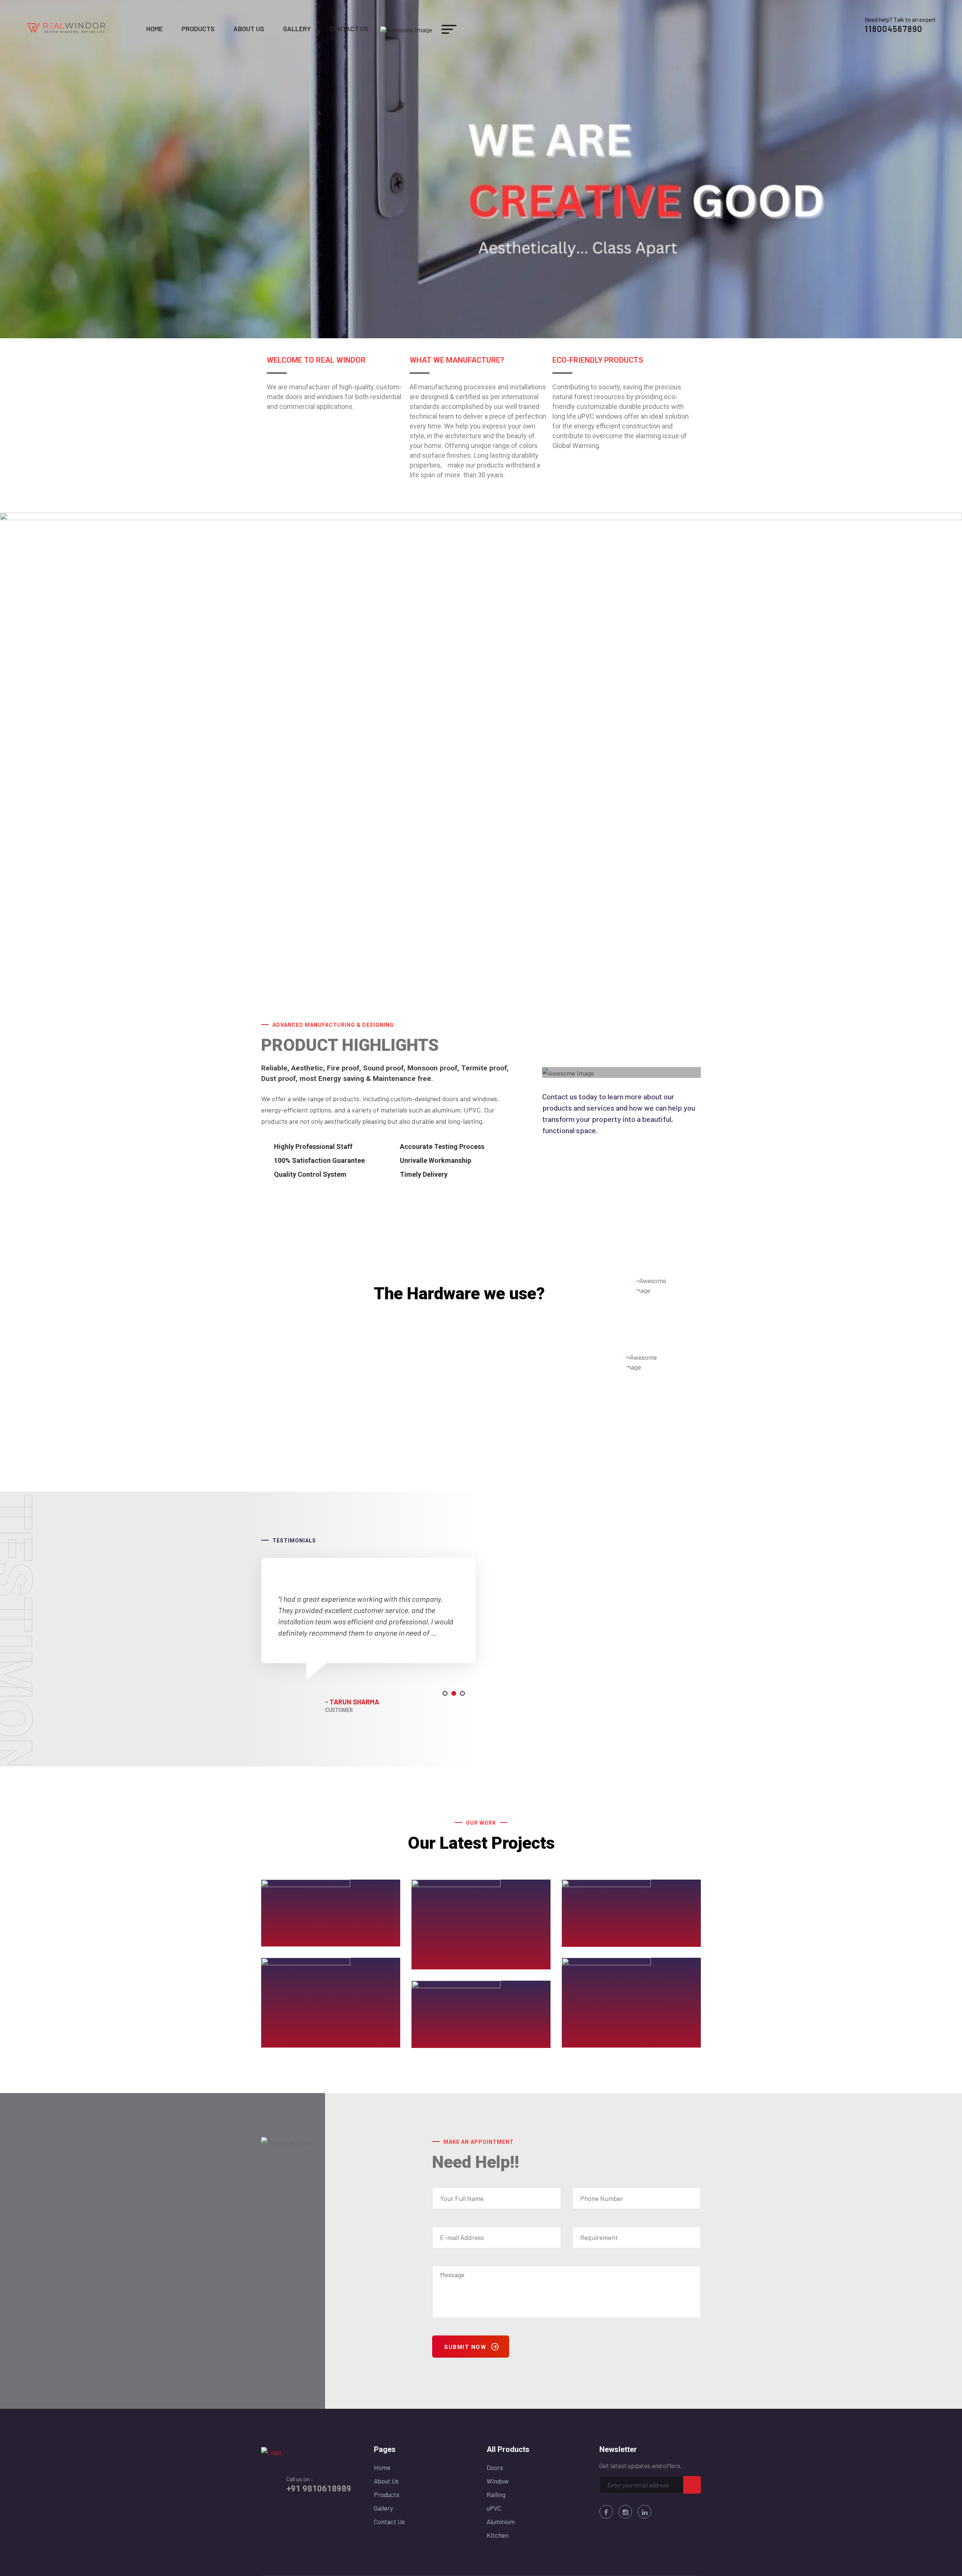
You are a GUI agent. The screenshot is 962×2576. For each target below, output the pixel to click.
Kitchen (498, 2535)
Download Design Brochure (438, 1444)
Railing (496, 2494)
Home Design (599, 2042)
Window (498, 2481)
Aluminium (501, 2522)
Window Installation (310, 1941)
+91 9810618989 (319, 2489)
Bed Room (443, 1964)
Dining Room (297, 2042)
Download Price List (425, 1429)
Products (198, 29)
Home (154, 29)
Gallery (297, 29)
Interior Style (448, 2042)
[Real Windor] (67, 27)
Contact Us (349, 29)
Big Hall (588, 1941)
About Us (249, 29)
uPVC (494, 2508)
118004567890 (894, 29)
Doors (495, 2467)
